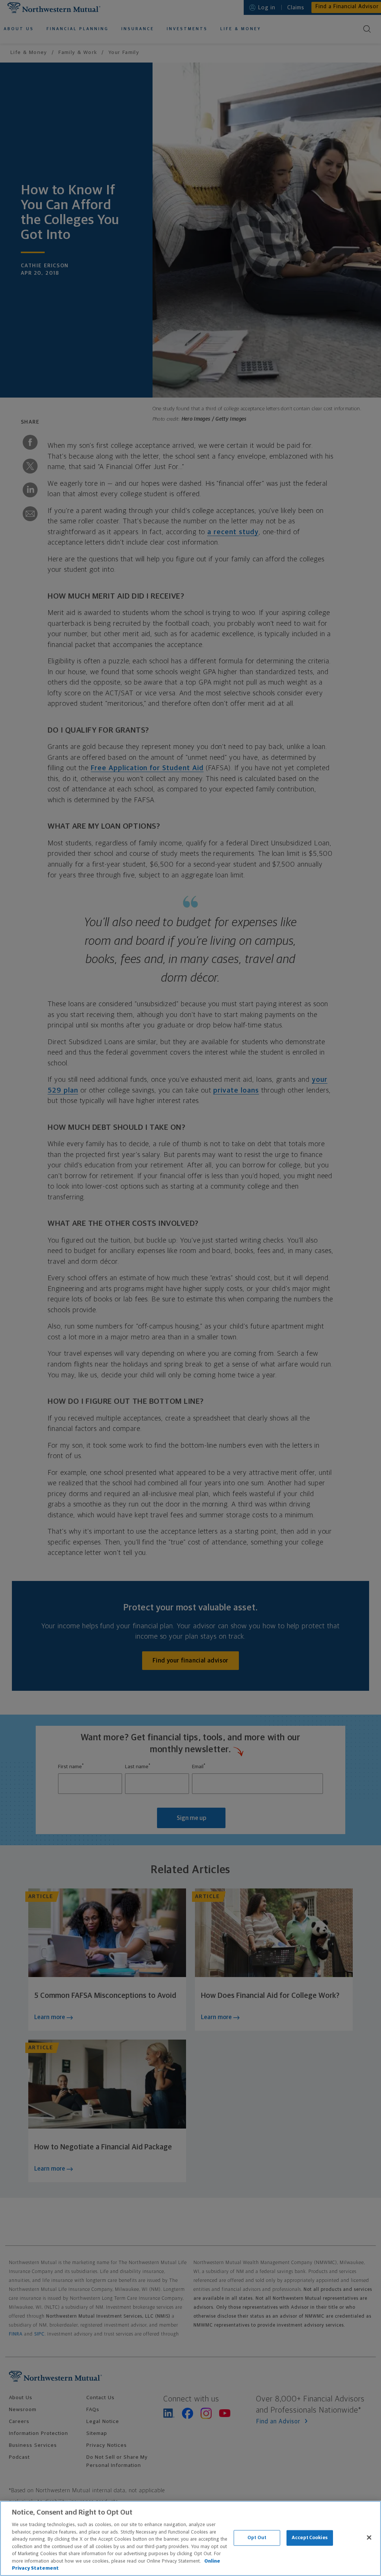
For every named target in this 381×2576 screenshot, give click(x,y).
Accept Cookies (310, 2538)
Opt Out (257, 2538)
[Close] (369, 2538)
